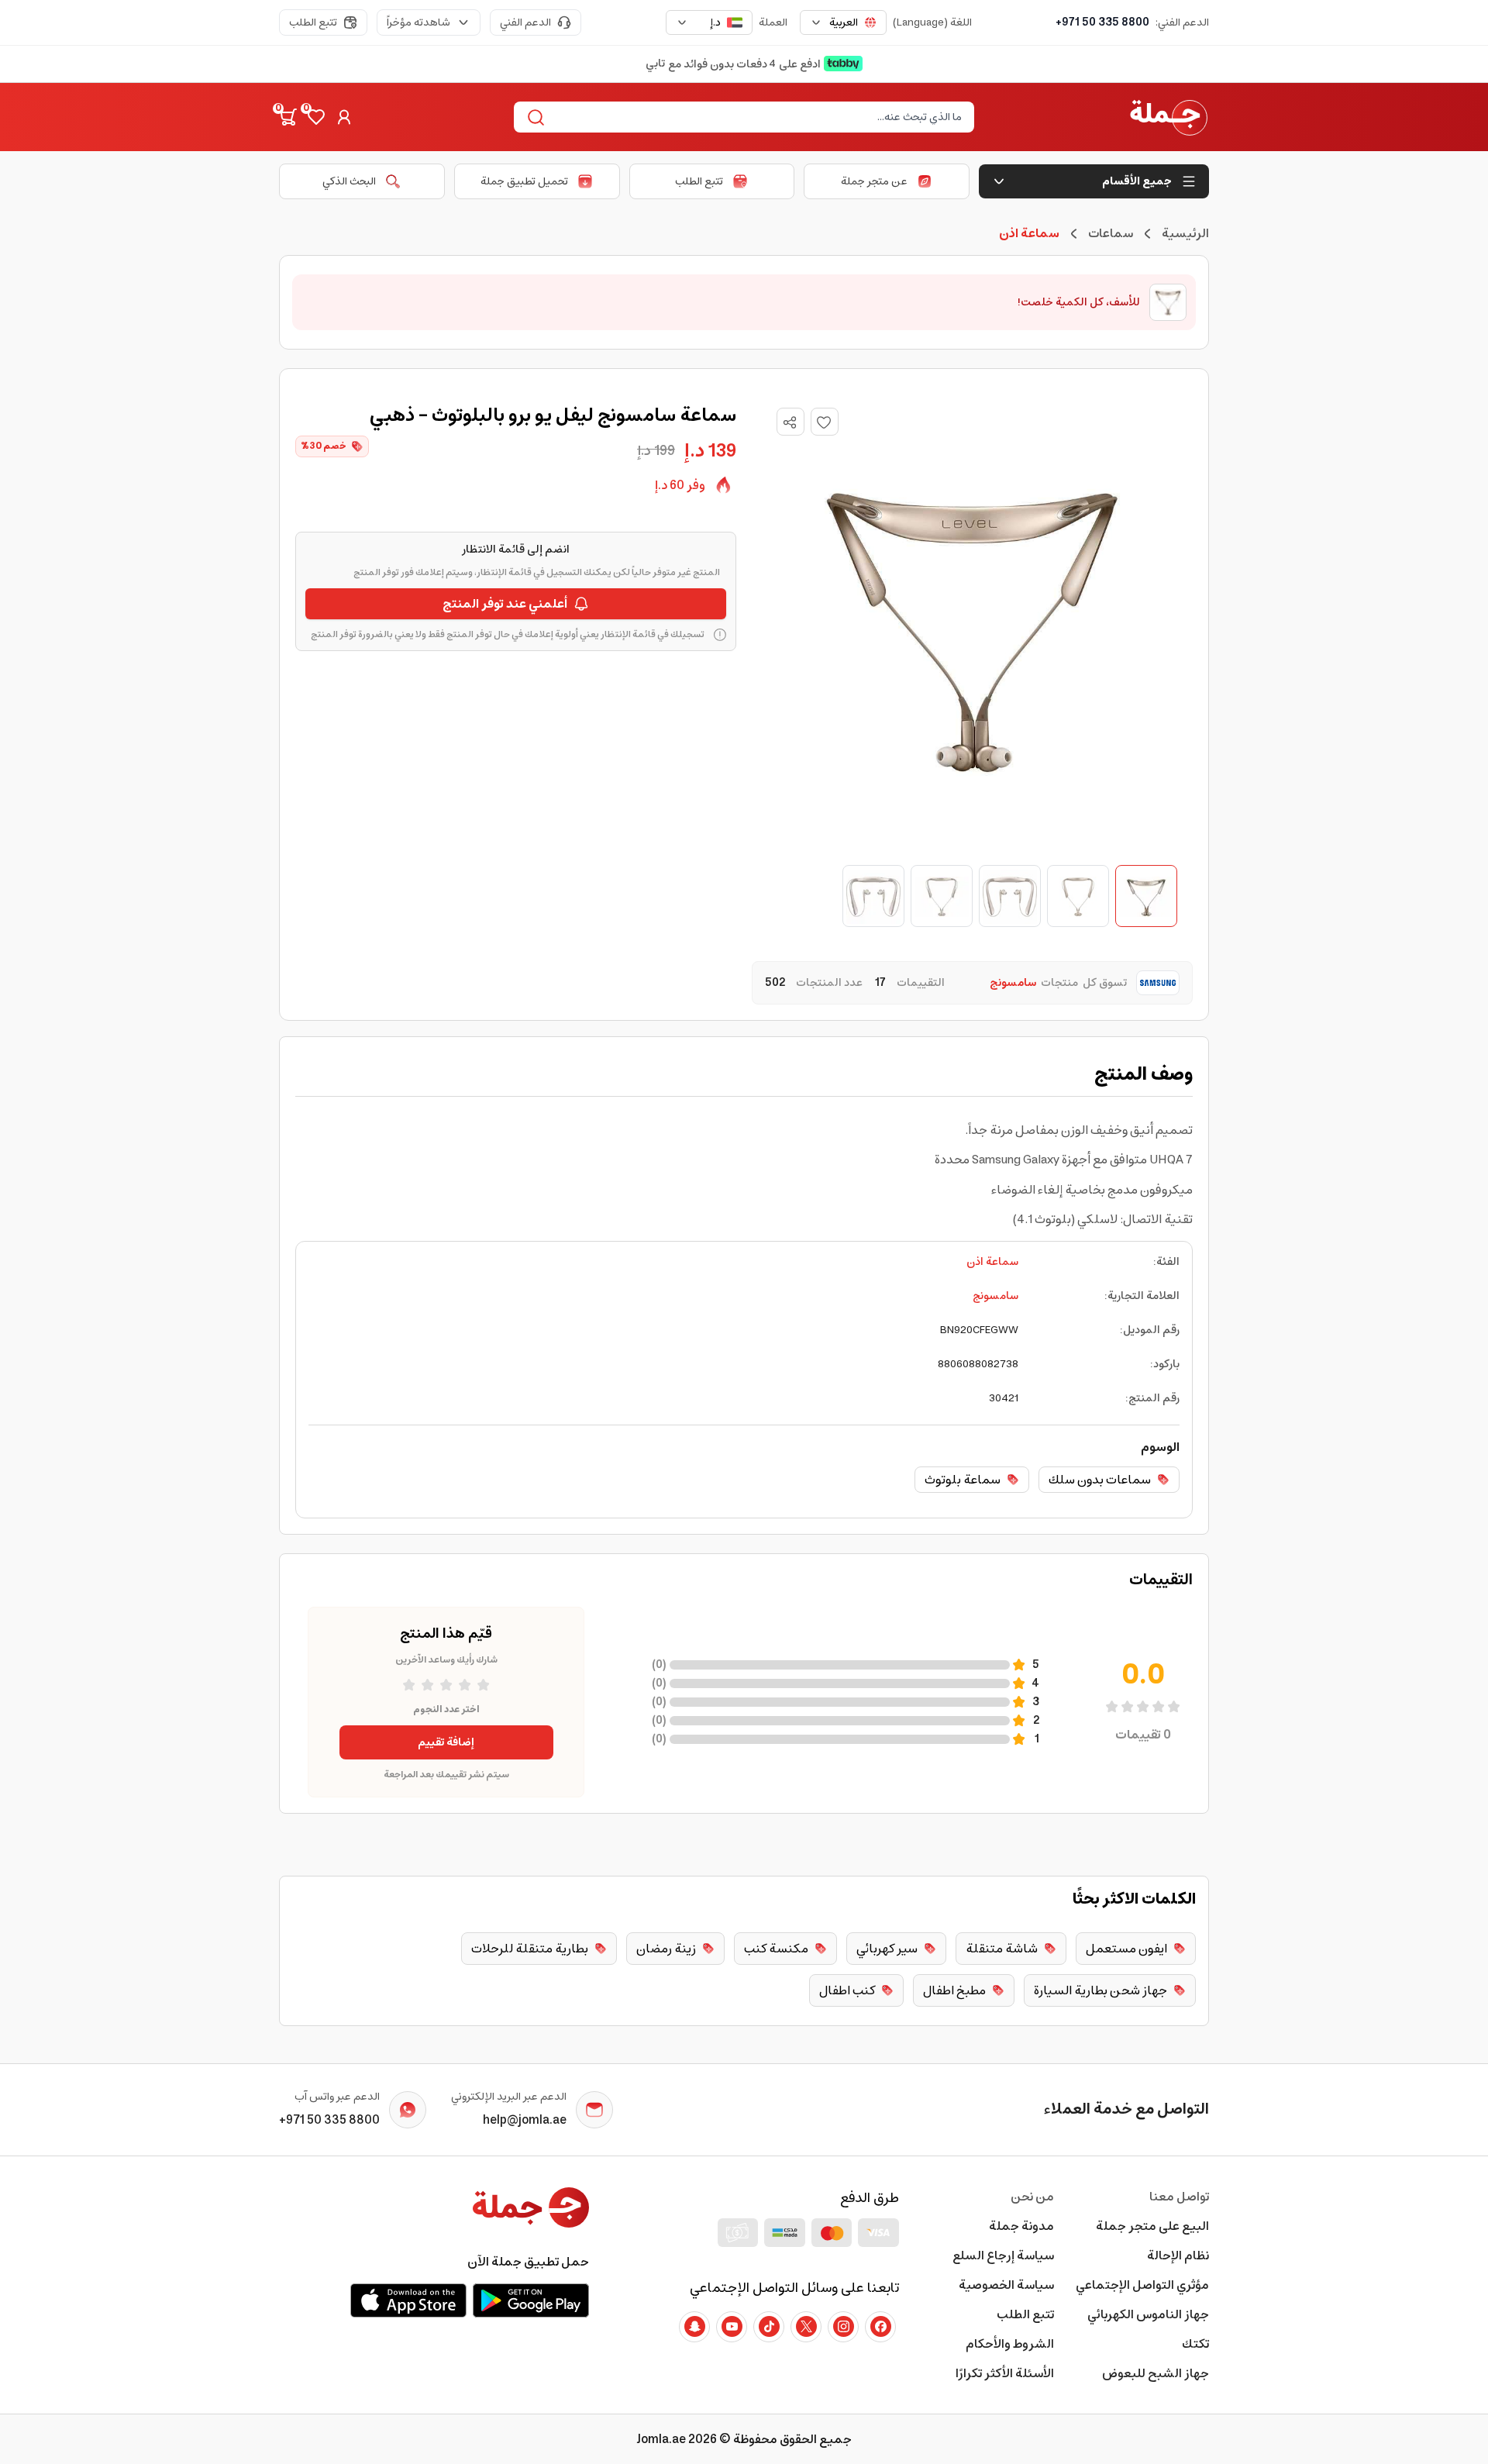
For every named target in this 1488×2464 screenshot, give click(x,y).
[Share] (790, 422)
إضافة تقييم (446, 1742)
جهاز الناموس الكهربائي (1148, 2314)
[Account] (344, 117)
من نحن (1032, 2197)
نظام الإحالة (1178, 2256)
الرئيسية (1185, 233)
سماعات (1111, 233)
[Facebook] (880, 2327)
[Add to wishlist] (825, 422)
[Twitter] (806, 2327)
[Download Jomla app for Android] (531, 2300)
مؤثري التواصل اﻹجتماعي (1142, 2285)
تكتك (1195, 2344)
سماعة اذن (992, 1262)
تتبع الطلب (313, 22)
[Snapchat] (694, 2327)
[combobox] (843, 22)
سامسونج (995, 1296)
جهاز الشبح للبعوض (1156, 2373)
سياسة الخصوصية (1006, 2285)
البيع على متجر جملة (1152, 2226)
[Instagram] (843, 2327)
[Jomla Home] (1169, 117)
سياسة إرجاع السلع (1003, 2256)
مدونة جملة (1021, 2226)
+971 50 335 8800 (1102, 22)
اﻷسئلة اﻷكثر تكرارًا (1005, 2373)
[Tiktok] (769, 2327)
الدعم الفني (525, 22)
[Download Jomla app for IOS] (408, 2300)
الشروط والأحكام (1010, 2344)
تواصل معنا (1179, 2197)
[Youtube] (732, 2327)
